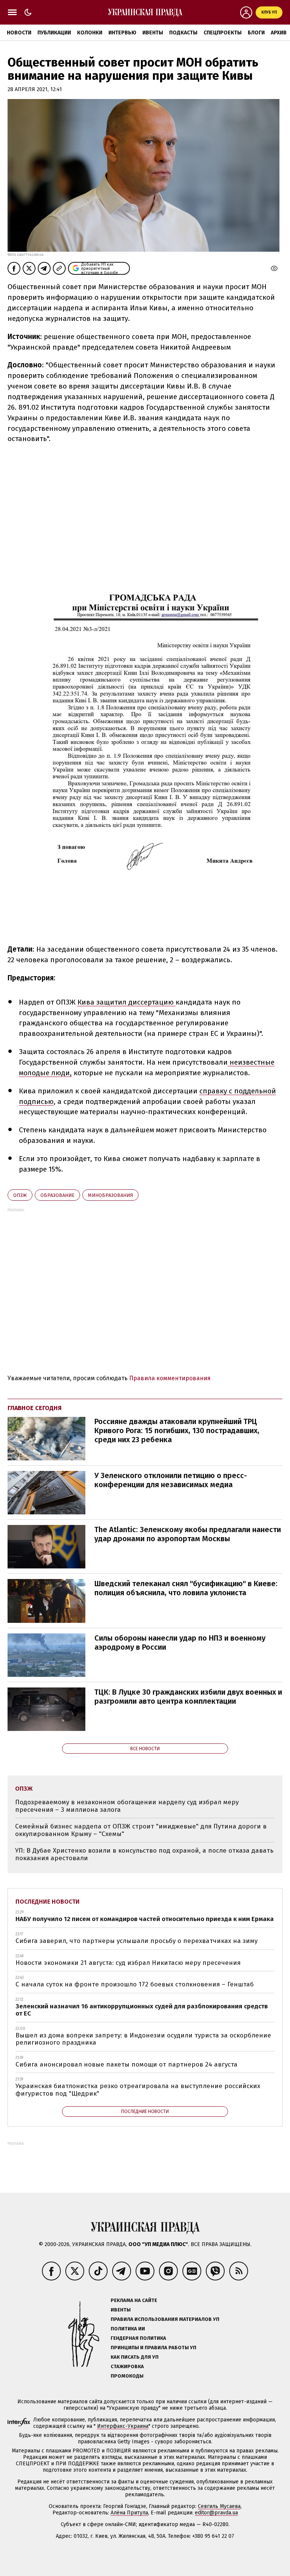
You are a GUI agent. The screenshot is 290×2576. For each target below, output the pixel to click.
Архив (279, 33)
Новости (19, 33)
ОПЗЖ (20, 1195)
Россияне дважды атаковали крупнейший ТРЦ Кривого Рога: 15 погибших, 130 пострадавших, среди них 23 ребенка (177, 1430)
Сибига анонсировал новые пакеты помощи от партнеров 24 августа (126, 2064)
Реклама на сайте (134, 2300)
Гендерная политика (138, 2338)
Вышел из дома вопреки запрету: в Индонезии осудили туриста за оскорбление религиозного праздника (143, 2039)
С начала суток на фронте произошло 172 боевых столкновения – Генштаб (135, 1984)
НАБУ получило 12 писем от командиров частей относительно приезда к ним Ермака (145, 1919)
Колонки (90, 33)
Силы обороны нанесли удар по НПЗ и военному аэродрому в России (180, 1643)
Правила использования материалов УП (165, 2319)
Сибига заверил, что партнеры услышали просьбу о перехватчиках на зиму (137, 1941)
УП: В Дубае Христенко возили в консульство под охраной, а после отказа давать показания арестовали (144, 1854)
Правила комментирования (170, 1378)
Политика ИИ (128, 2329)
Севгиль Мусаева (219, 2506)
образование (57, 1195)
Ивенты (153, 33)
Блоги (256, 33)
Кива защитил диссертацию (126, 1002)
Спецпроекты (223, 33)
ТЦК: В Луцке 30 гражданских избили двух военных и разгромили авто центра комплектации (188, 1697)
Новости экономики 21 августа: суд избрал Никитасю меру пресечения (128, 1963)
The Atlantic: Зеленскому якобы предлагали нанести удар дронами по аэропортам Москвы (188, 1534)
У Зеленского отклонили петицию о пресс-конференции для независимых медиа (171, 1480)
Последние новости (48, 1902)
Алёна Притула (129, 2513)
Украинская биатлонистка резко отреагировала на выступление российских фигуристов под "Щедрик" (138, 2090)
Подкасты (183, 33)
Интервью (122, 33)
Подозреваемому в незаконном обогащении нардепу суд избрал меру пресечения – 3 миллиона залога (127, 1806)
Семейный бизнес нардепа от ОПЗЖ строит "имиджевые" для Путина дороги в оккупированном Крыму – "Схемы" (141, 1830)
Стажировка (127, 2366)
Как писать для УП (135, 2357)
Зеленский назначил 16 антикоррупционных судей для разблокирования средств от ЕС (142, 2010)
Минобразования (110, 1195)
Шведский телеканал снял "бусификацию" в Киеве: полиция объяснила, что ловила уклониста (186, 1588)
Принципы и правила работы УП (153, 2348)
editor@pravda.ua (216, 2513)
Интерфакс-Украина (123, 2426)
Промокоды (127, 2376)
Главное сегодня (35, 1408)
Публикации (54, 33)
